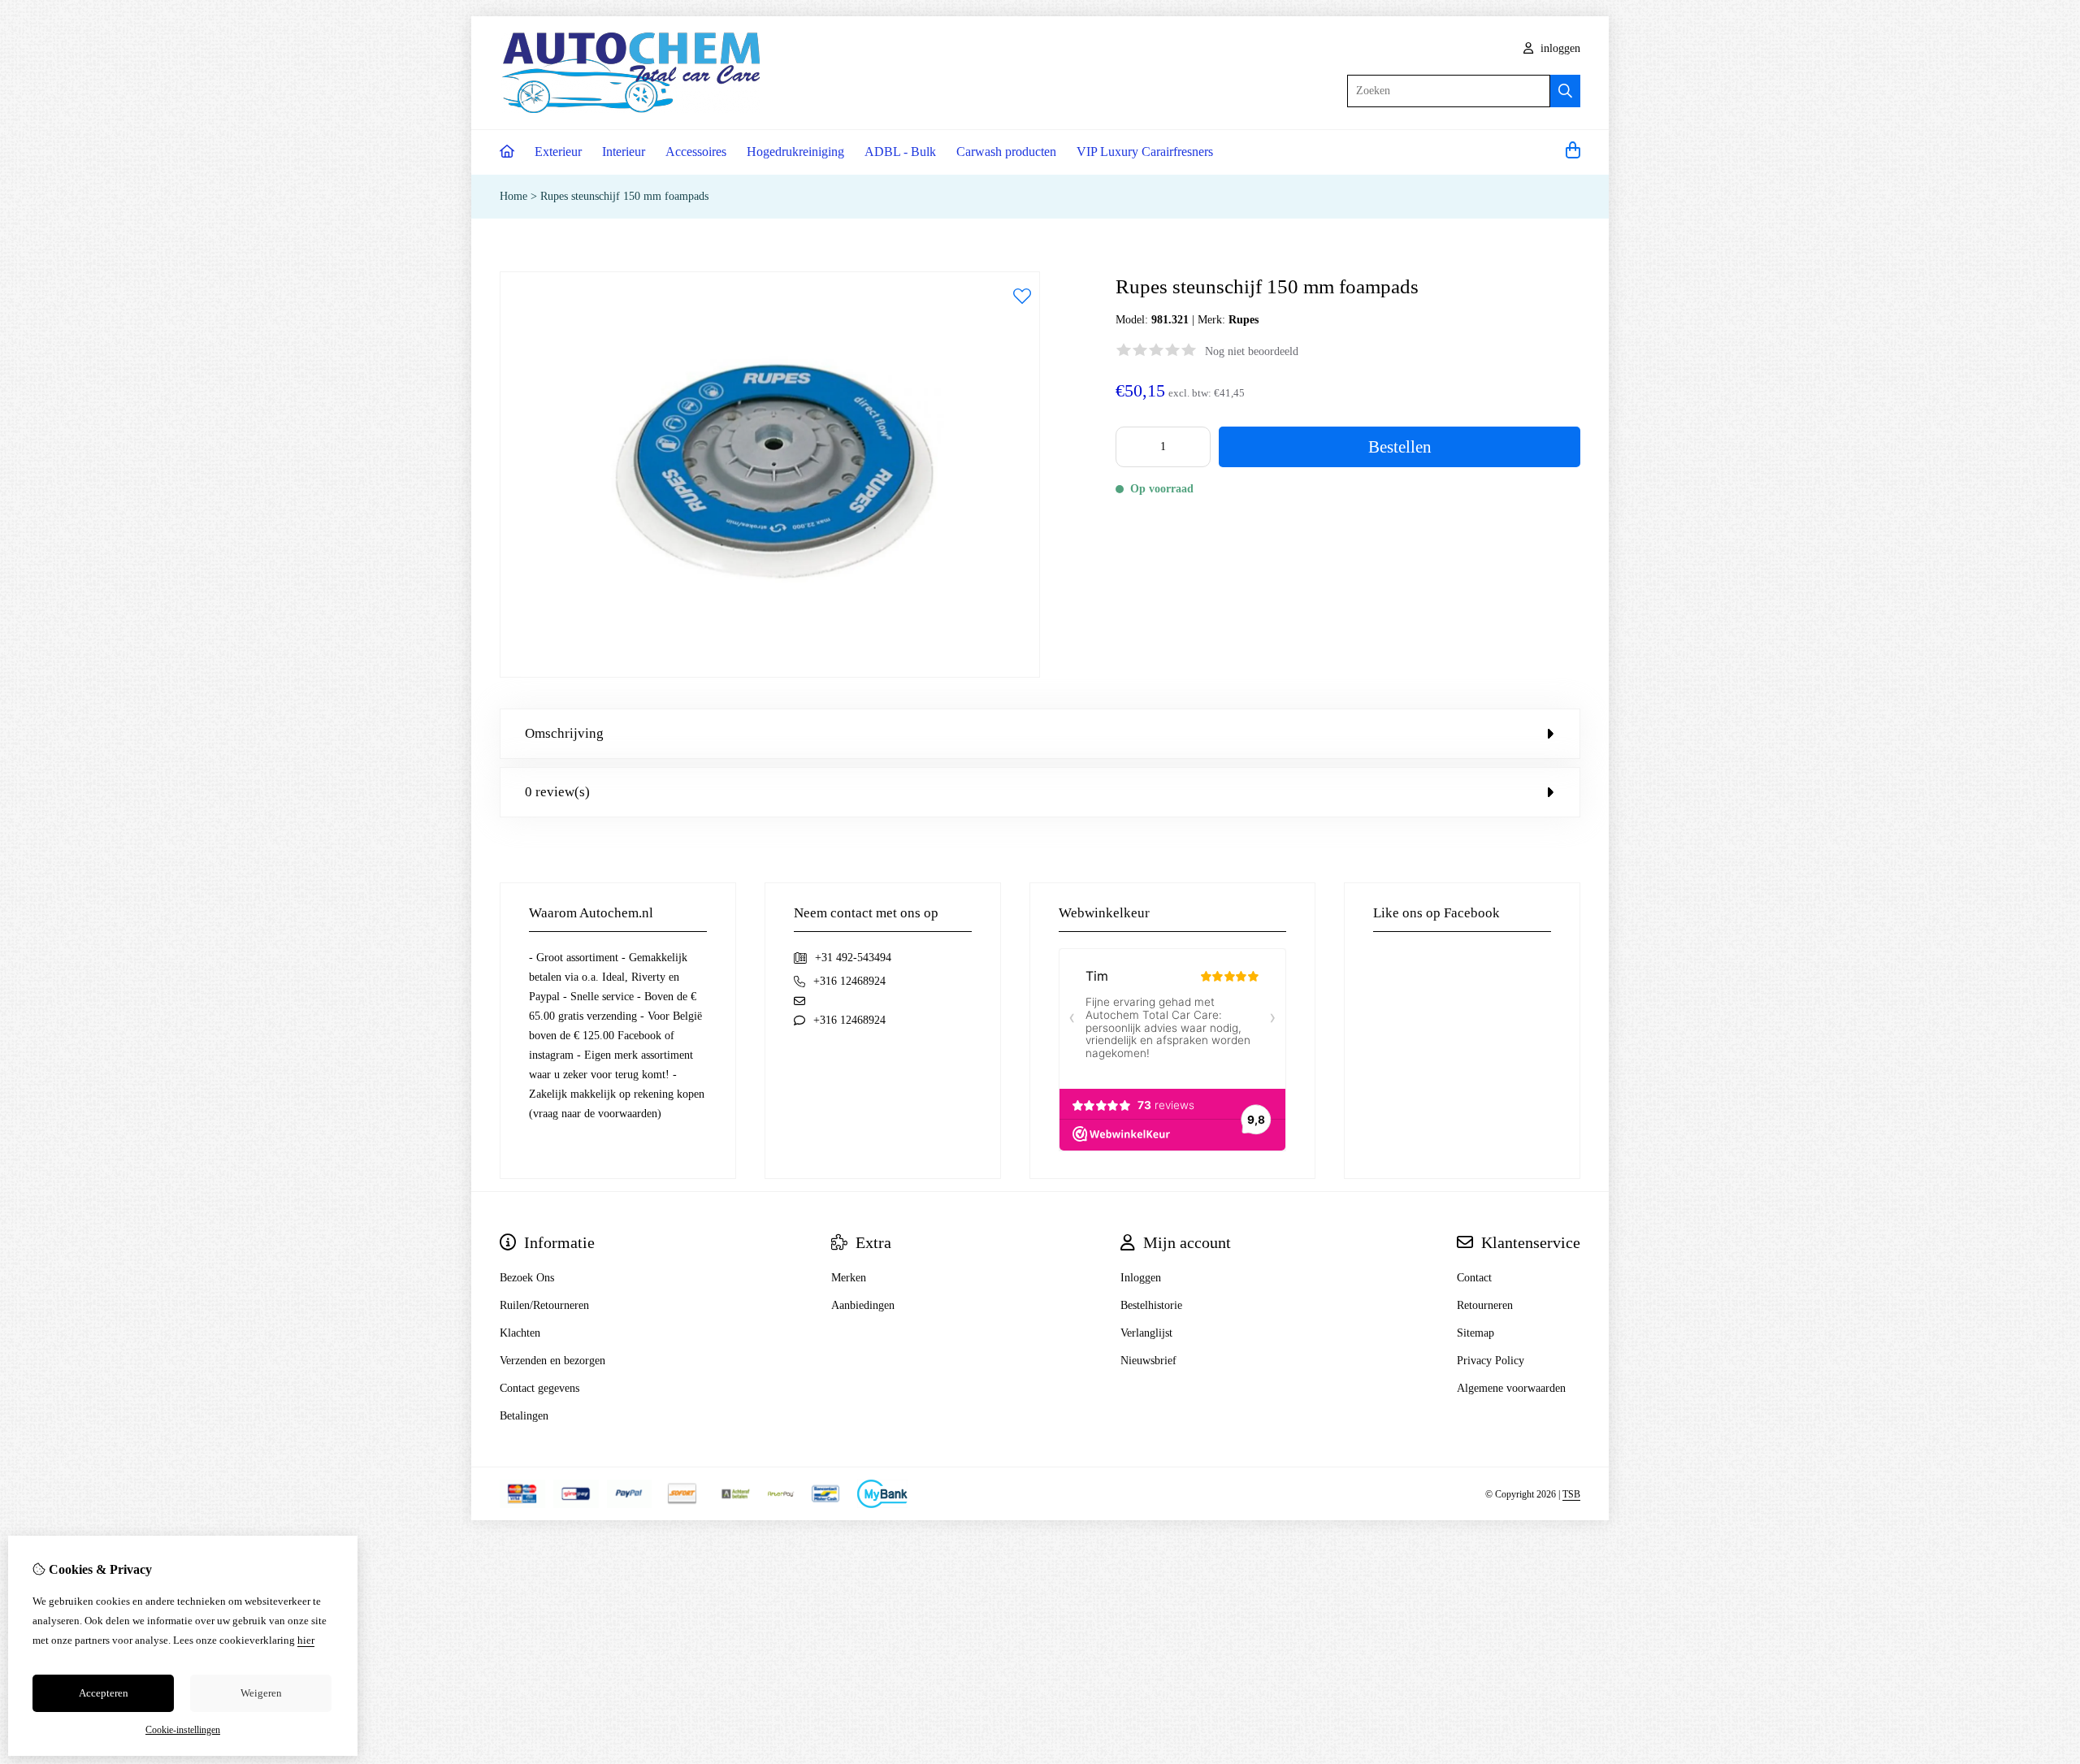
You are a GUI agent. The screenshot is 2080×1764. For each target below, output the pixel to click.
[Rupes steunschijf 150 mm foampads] (770, 674)
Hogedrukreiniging (795, 152)
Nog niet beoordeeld (1252, 351)
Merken (849, 1278)
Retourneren (1485, 1305)
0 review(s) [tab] (557, 792)
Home (513, 196)
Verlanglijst (1146, 1333)
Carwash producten (1006, 152)
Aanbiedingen (863, 1305)
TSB (1571, 1494)
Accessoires (696, 152)
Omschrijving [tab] (564, 733)
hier (306, 1640)
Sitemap (1475, 1333)
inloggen (1559, 48)
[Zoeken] (1565, 91)
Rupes (1244, 320)
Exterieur (558, 152)
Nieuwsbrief (1148, 1361)
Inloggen (1141, 1278)
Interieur (624, 152)
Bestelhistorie (1151, 1305)
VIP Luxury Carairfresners (1145, 152)
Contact (1474, 1278)
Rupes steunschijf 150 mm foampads (624, 196)
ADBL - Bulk (900, 152)
